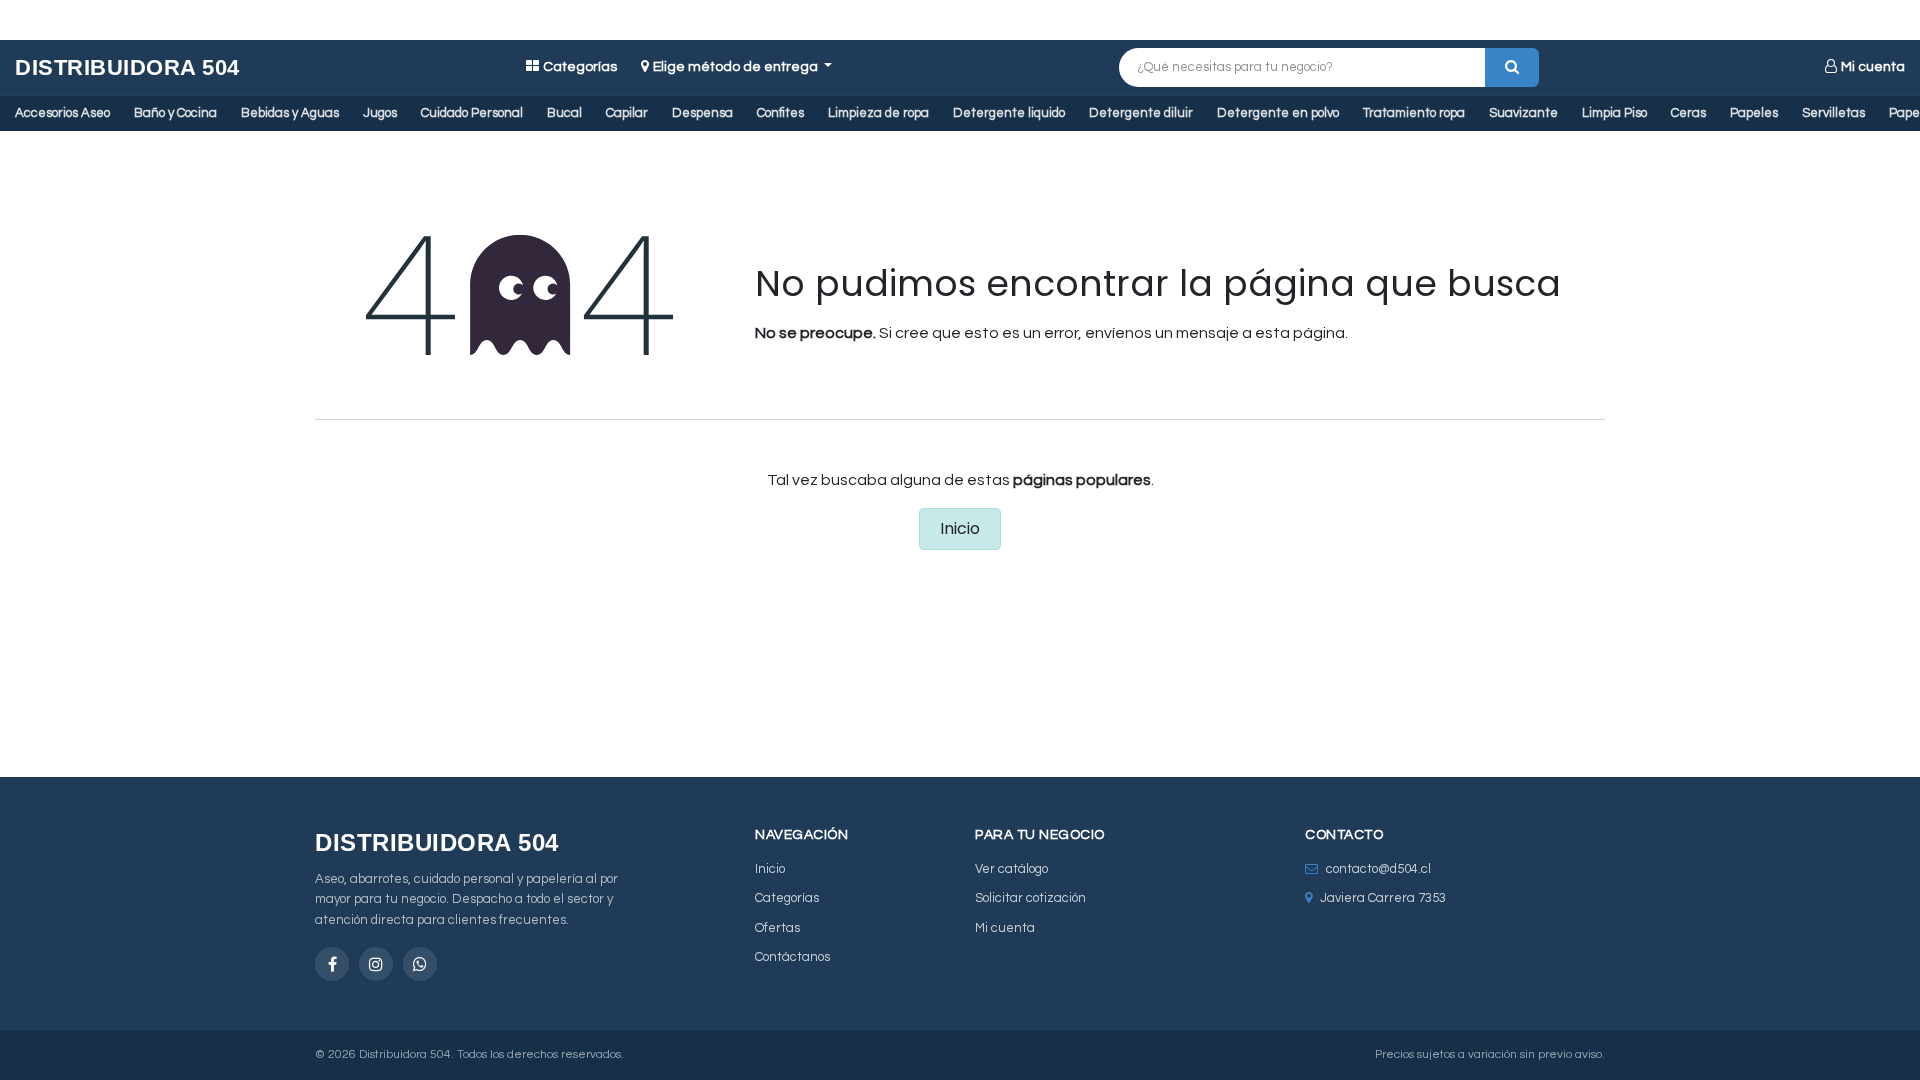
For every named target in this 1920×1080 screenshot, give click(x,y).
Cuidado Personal (472, 113)
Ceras (1688, 113)
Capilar (627, 113)
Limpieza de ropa (878, 113)
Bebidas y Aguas (290, 113)
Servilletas (1833, 113)
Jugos (380, 113)
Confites (780, 113)
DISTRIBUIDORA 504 (127, 67)
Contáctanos (792, 957)
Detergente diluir (1141, 113)
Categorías (580, 67)
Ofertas (777, 928)
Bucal (564, 113)
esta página (1300, 333)
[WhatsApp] (420, 964)
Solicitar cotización (1030, 898)
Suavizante (1523, 113)
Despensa (702, 113)
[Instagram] (376, 964)
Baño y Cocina (175, 113)
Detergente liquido (1009, 113)
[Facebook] (332, 964)
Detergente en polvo (1278, 113)
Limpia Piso (1614, 113)
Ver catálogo (1011, 869)
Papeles (1754, 113)
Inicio (960, 528)
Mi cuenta (1873, 67)
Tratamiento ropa (1414, 113)
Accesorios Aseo (62, 113)
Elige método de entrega (737, 67)
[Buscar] (1512, 67)
